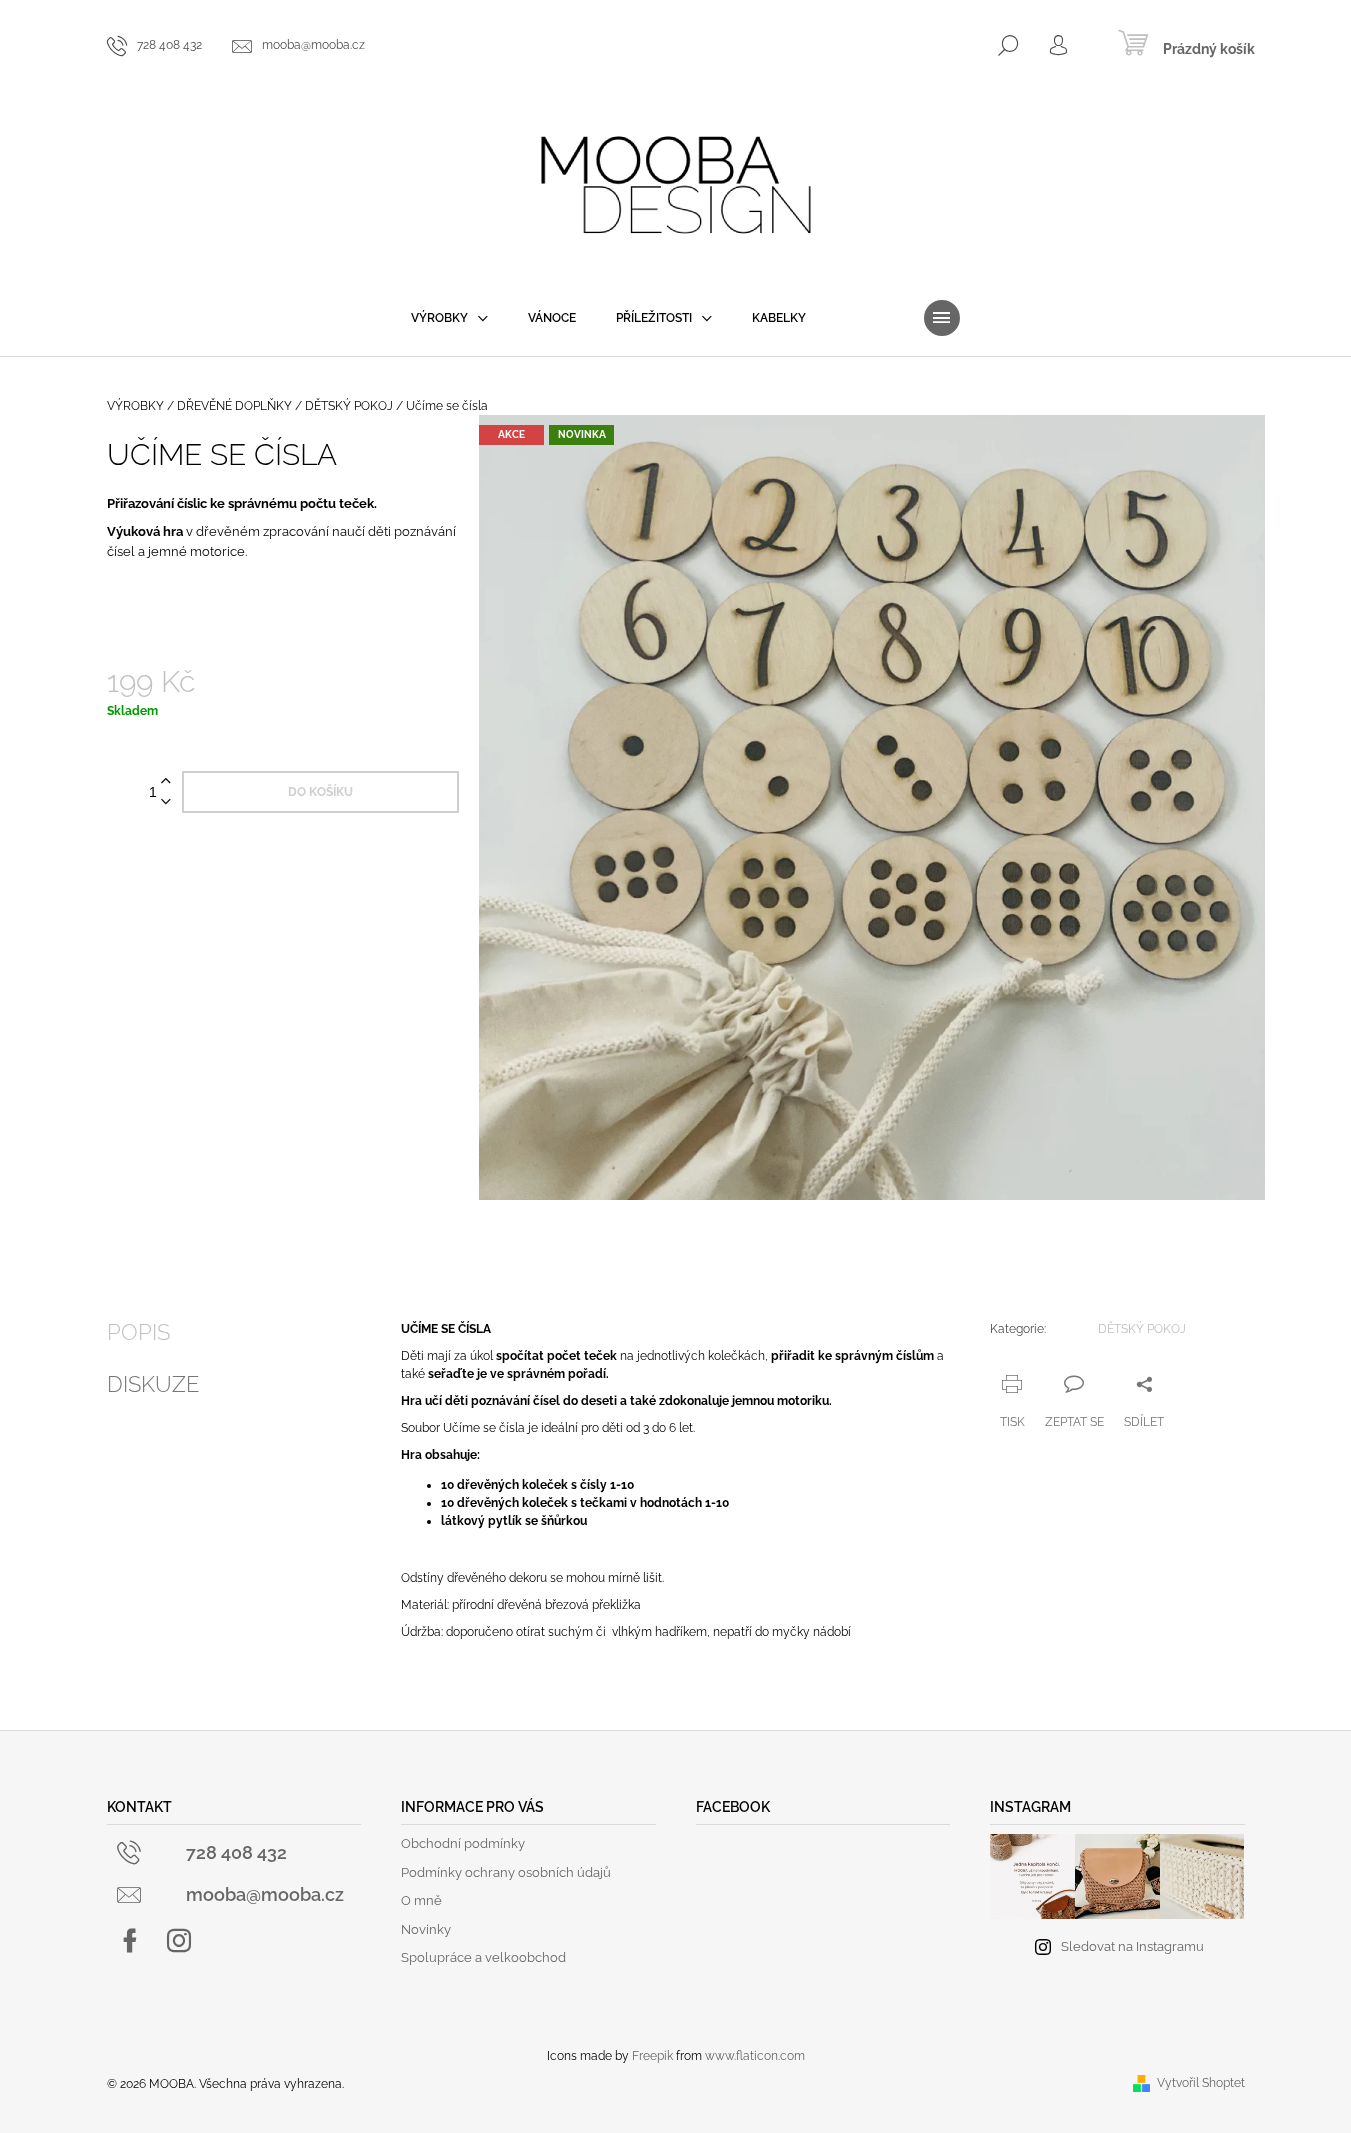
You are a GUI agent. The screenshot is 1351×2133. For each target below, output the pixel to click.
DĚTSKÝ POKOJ (1142, 1329)
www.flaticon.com (755, 2056)
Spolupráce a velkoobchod (483, 1957)
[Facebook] (130, 1941)
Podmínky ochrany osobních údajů (506, 1872)
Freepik (652, 2056)
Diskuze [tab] (153, 1384)
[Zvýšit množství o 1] (166, 781)
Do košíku (320, 792)
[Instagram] (179, 1941)
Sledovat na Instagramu (1132, 1946)
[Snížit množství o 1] (166, 802)
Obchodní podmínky (463, 1843)
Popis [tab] (138, 1332)
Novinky (426, 1929)
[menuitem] (449, 318)
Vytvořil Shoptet (1201, 2083)
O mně (421, 1900)
